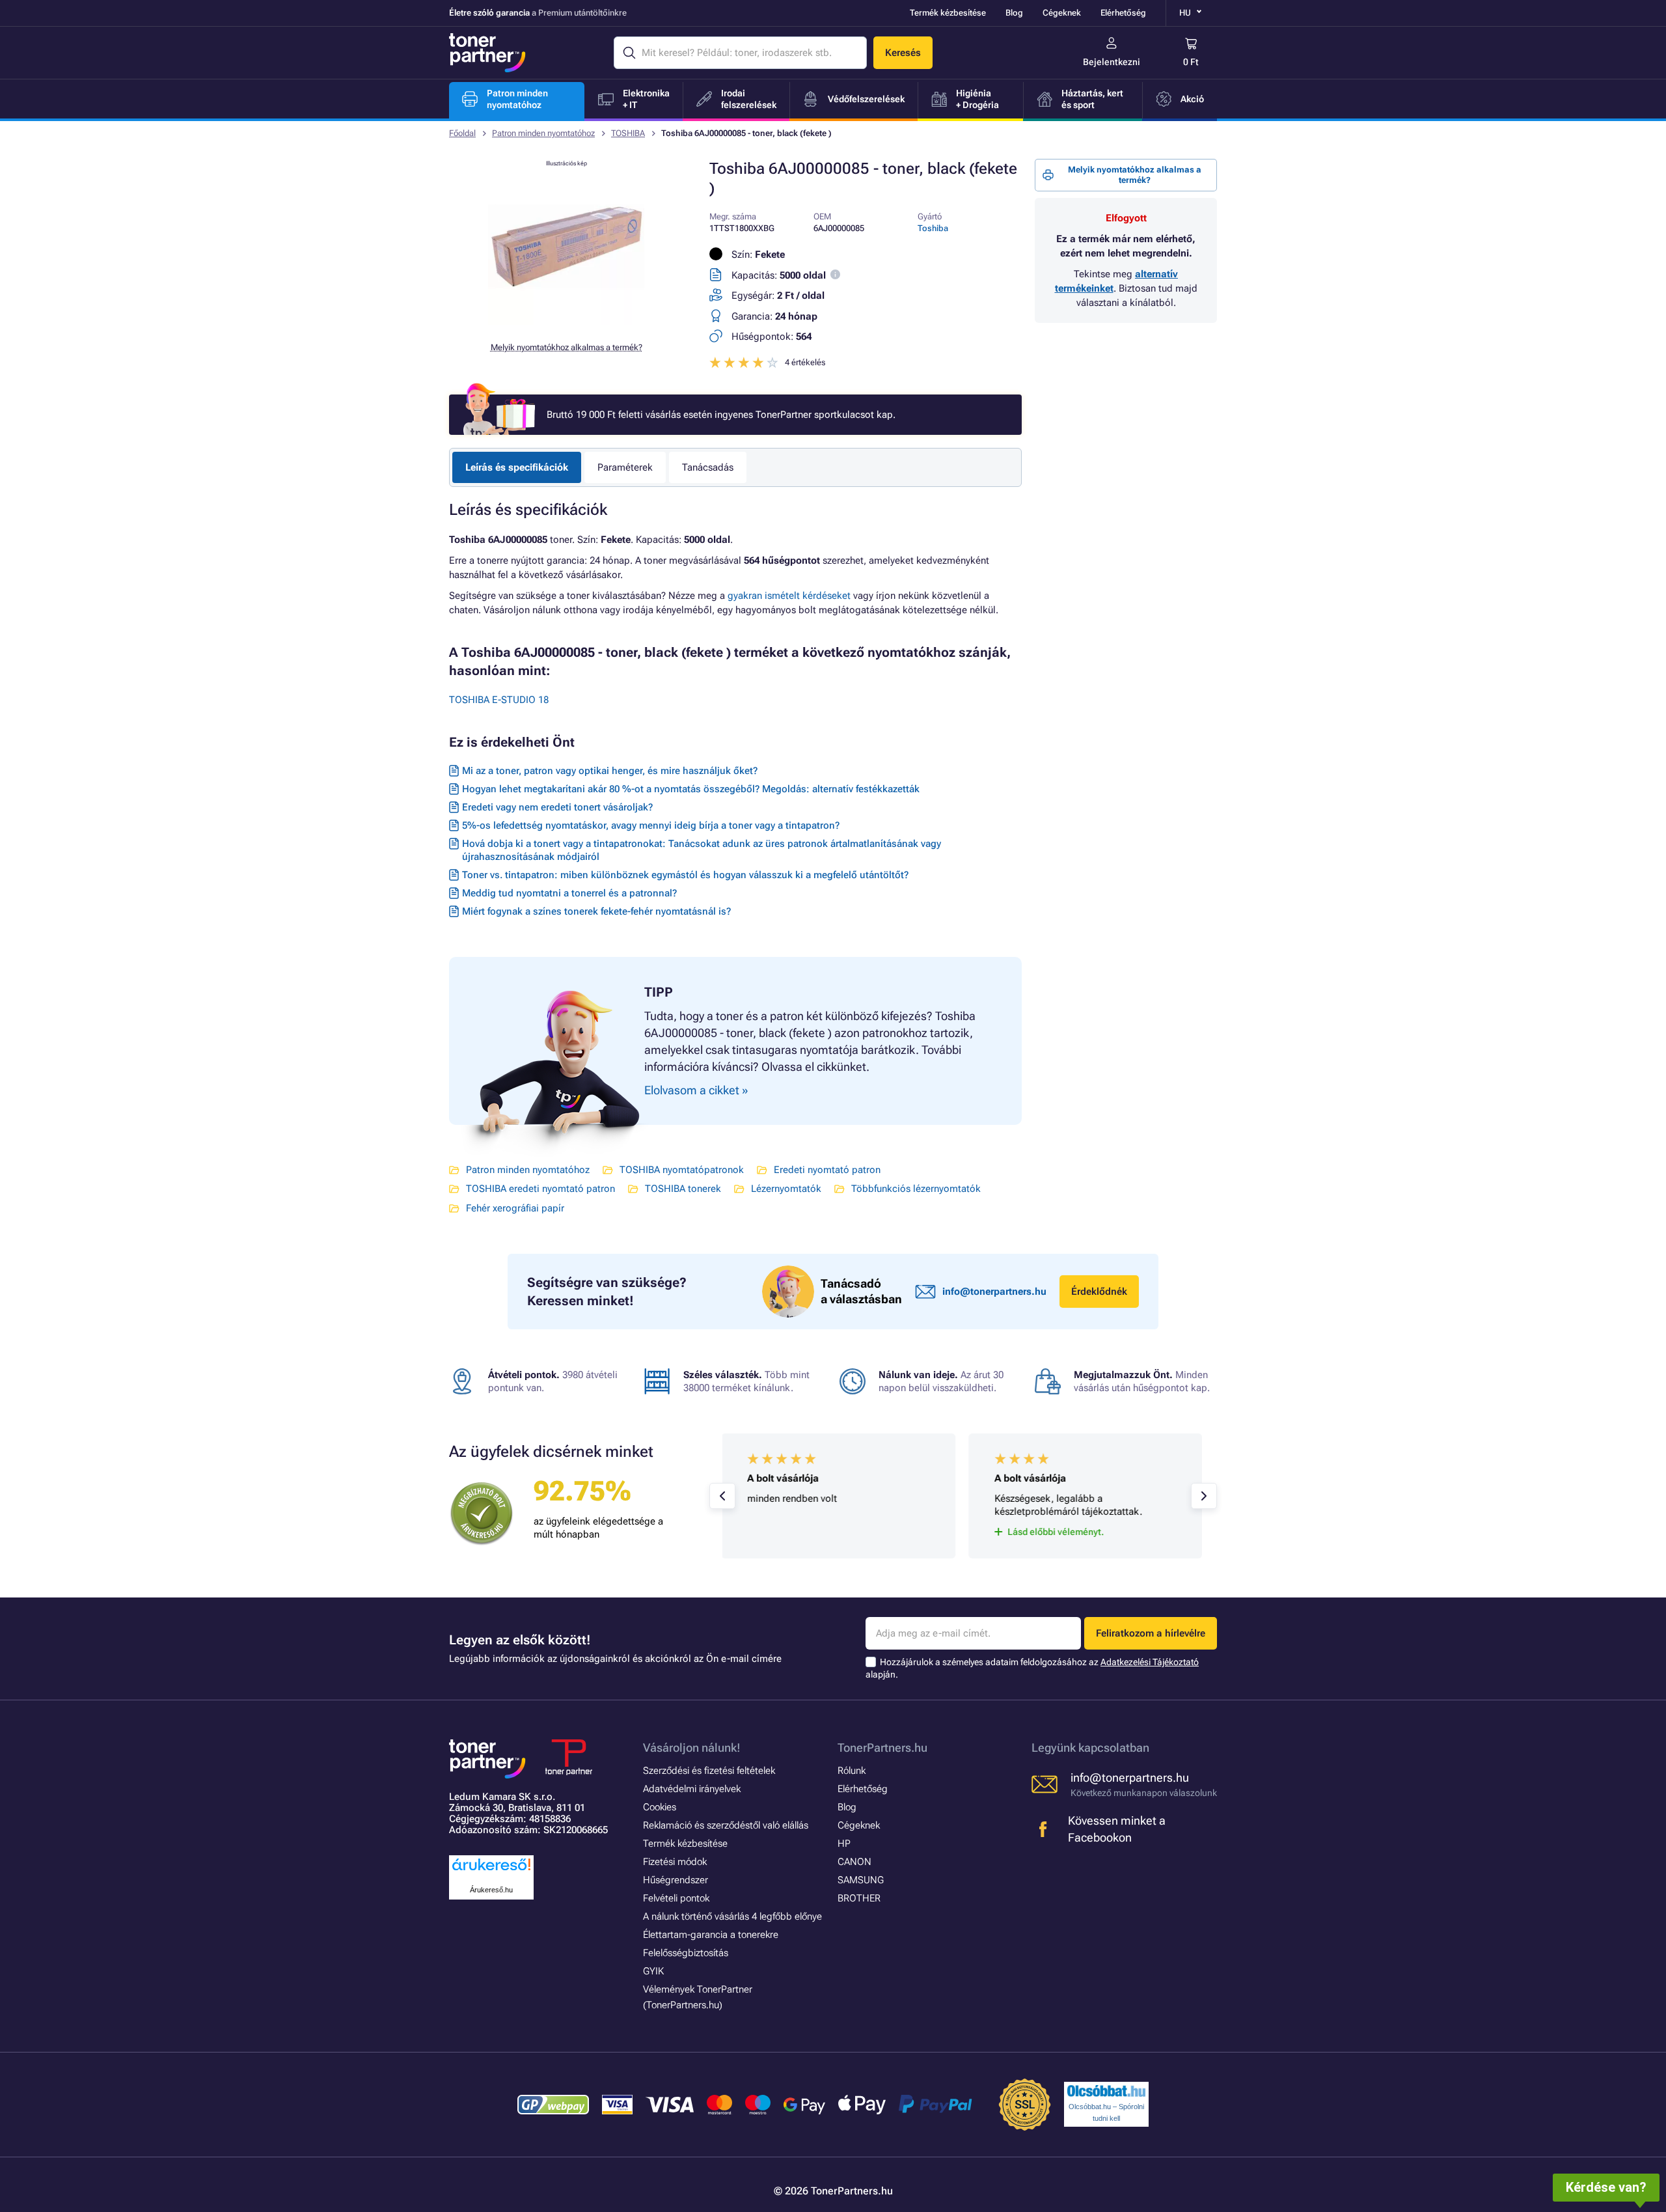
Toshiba (933, 228)
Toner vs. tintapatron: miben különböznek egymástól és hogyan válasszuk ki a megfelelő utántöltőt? (685, 875)
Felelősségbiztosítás (686, 1953)
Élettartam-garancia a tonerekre (711, 1935)
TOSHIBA (628, 133)
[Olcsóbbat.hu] (1106, 2091)
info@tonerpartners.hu (994, 1292)
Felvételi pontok (676, 1898)
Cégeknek (1062, 13)
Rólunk (852, 1771)
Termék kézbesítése (948, 13)
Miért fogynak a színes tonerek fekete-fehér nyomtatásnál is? (596, 911)
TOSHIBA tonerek (683, 1189)
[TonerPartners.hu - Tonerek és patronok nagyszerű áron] (487, 53)
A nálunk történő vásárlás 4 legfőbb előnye (732, 1916)
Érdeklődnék (1099, 1292)
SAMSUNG (861, 1880)
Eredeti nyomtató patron (827, 1170)
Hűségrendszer (676, 1880)
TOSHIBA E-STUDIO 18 (499, 700)
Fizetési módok (675, 1862)
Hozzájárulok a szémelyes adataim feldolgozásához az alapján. (1032, 1668)
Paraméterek (625, 467)
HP (844, 1844)
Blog (1014, 13)
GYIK (653, 1971)
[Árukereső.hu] (491, 1871)
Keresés (903, 53)
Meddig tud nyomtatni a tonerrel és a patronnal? (569, 893)
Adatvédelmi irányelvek (692, 1789)
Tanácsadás (708, 467)
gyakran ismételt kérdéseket (789, 596)
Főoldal (462, 133)
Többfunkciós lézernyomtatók (916, 1189)
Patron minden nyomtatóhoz (543, 133)
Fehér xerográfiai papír (515, 1208)
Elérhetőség (1123, 13)
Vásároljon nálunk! (692, 1748)
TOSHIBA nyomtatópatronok (682, 1170)
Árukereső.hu (491, 1890)
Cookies (660, 1807)
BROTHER (859, 1898)
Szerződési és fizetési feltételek (709, 1771)
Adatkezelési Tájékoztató (1150, 1662)
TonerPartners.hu (882, 1748)
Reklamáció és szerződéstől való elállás (726, 1825)
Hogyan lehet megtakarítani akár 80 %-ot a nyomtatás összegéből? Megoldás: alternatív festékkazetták (691, 789)
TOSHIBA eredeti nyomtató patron (540, 1189)
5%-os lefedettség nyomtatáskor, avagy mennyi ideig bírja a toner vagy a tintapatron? (651, 825)
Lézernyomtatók (786, 1189)
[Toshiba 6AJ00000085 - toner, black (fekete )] (566, 322)
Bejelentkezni (1112, 62)
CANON (854, 1862)
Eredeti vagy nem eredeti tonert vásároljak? (557, 807)
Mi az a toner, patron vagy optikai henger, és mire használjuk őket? (610, 771)
